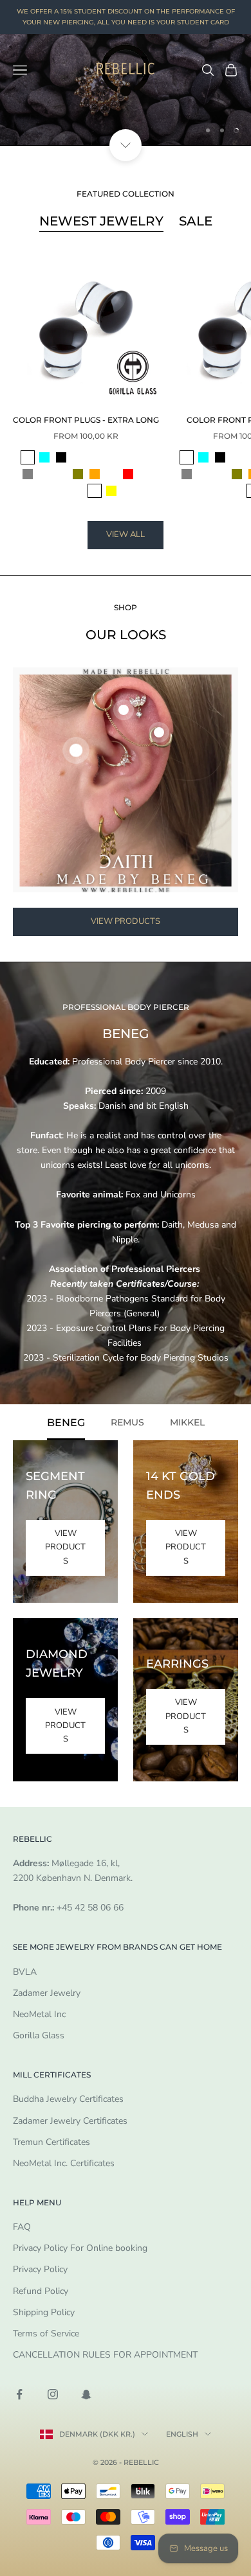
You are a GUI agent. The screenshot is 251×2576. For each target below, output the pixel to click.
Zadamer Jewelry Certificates (70, 2121)
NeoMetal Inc (39, 2014)
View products (126, 921)
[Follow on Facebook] (19, 2394)
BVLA (25, 1972)
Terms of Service (46, 2333)
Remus (127, 1422)
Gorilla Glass (39, 2035)
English (182, 2434)
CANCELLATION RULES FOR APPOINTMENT (105, 2355)
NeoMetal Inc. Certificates (64, 2163)
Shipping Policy (44, 2312)
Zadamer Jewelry (47, 1993)
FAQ (22, 2227)
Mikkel (187, 1422)
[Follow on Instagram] (53, 2394)
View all (126, 534)
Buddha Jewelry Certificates (68, 2099)
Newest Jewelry (101, 221)
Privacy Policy (40, 2269)
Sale (196, 221)
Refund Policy (41, 2291)
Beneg (66, 1422)
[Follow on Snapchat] (86, 2394)
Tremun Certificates (51, 2142)
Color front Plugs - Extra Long (86, 420)
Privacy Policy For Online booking (80, 2248)
